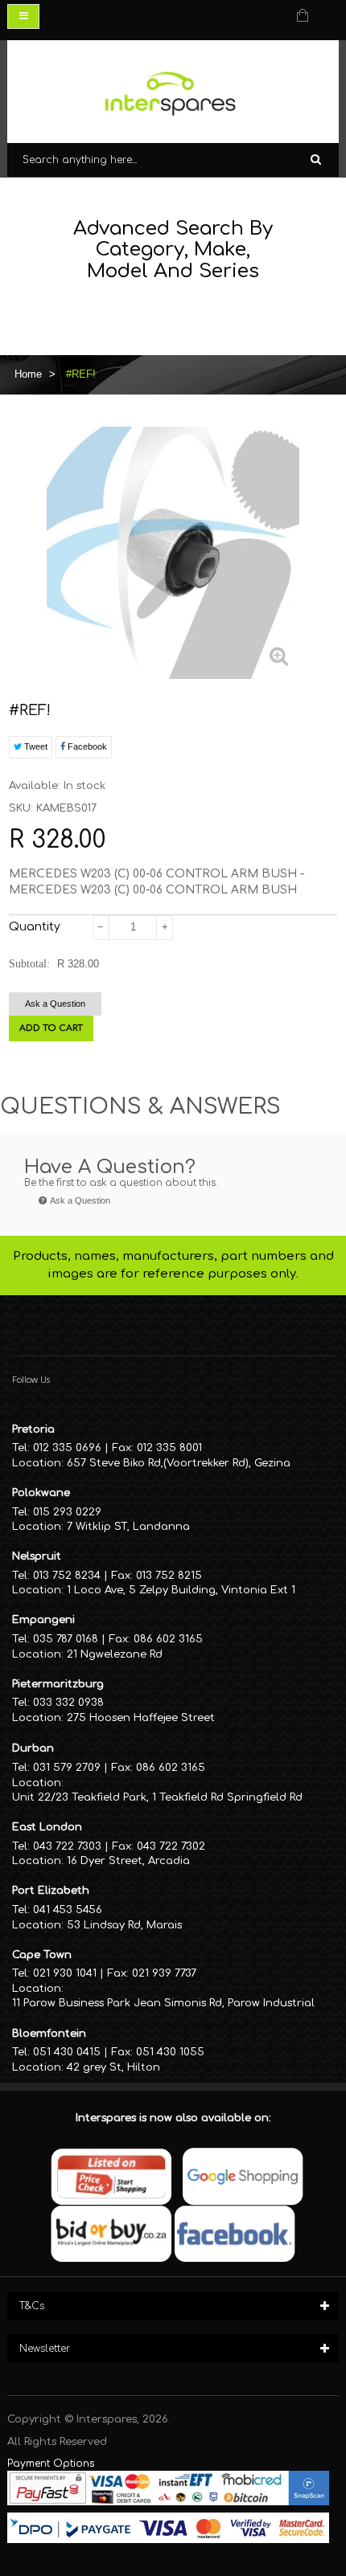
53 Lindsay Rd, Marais (124, 1925)
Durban (33, 1748)
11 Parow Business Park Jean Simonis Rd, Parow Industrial (163, 2003)
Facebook (86, 746)
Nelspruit (37, 1556)
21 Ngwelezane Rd (115, 1654)
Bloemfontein (49, 2034)
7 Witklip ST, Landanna (128, 1527)
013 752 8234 (67, 1576)
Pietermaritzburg (58, 1684)
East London (47, 1827)
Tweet (35, 746)
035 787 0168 (66, 1639)
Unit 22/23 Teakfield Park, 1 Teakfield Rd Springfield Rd (157, 1797)
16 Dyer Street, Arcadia (128, 1861)
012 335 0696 (67, 1448)
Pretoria (33, 1429)
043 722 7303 (67, 1846)
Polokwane (41, 1493)
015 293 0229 (67, 1512)
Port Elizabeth (51, 1891)
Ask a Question (55, 1004)
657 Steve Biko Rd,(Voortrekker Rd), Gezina (179, 1463)
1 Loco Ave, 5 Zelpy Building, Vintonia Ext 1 (181, 1590)
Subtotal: (29, 964)
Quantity (35, 927)
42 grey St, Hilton (113, 2067)
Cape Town (42, 1955)
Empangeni (43, 1620)
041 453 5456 (68, 1910)
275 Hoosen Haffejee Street (141, 1718)
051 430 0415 (67, 2052)
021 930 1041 (65, 1973)
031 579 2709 (67, 1768)
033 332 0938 (68, 1703)
